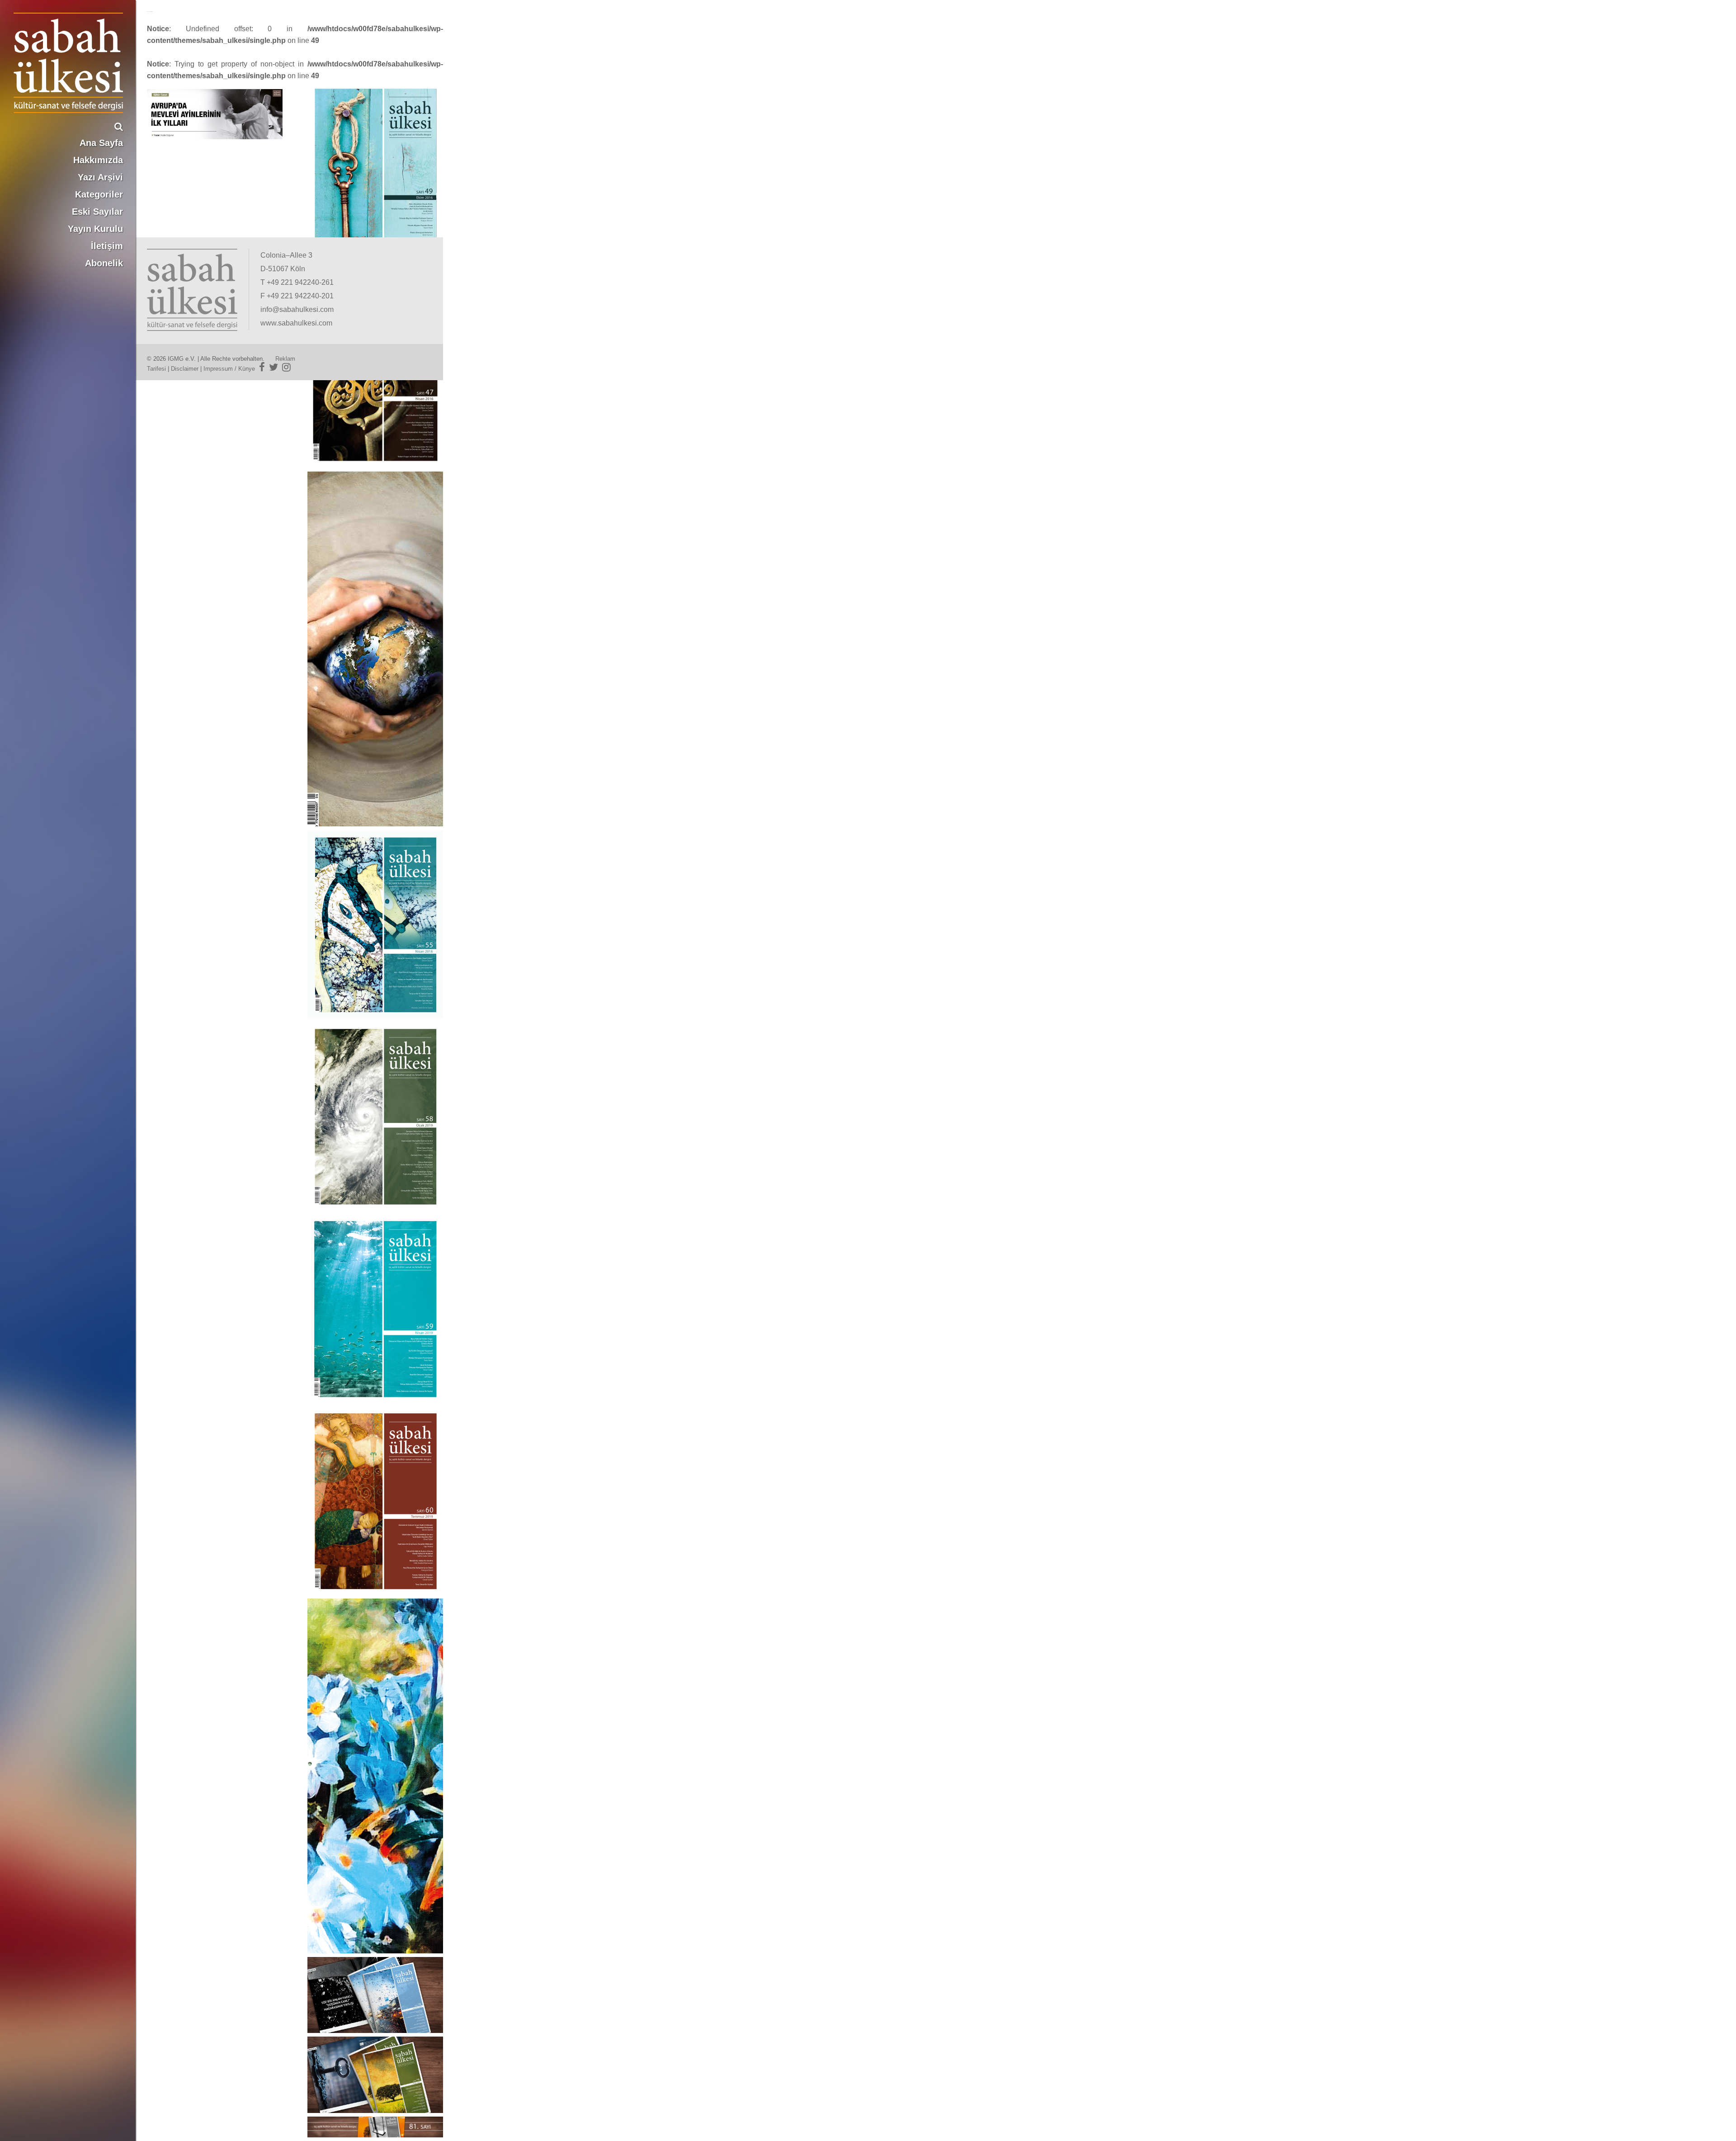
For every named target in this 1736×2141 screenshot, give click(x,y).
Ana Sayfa (101, 143)
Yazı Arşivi (100, 177)
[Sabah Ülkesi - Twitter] (274, 367)
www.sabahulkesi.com (296, 323)
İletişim (107, 246)
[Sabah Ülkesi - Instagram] (286, 367)
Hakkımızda (98, 160)
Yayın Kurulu (95, 229)
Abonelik (104, 263)
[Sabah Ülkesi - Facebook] (262, 367)
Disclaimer (185, 369)
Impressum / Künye (229, 369)
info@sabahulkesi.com (297, 309)
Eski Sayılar (97, 212)
